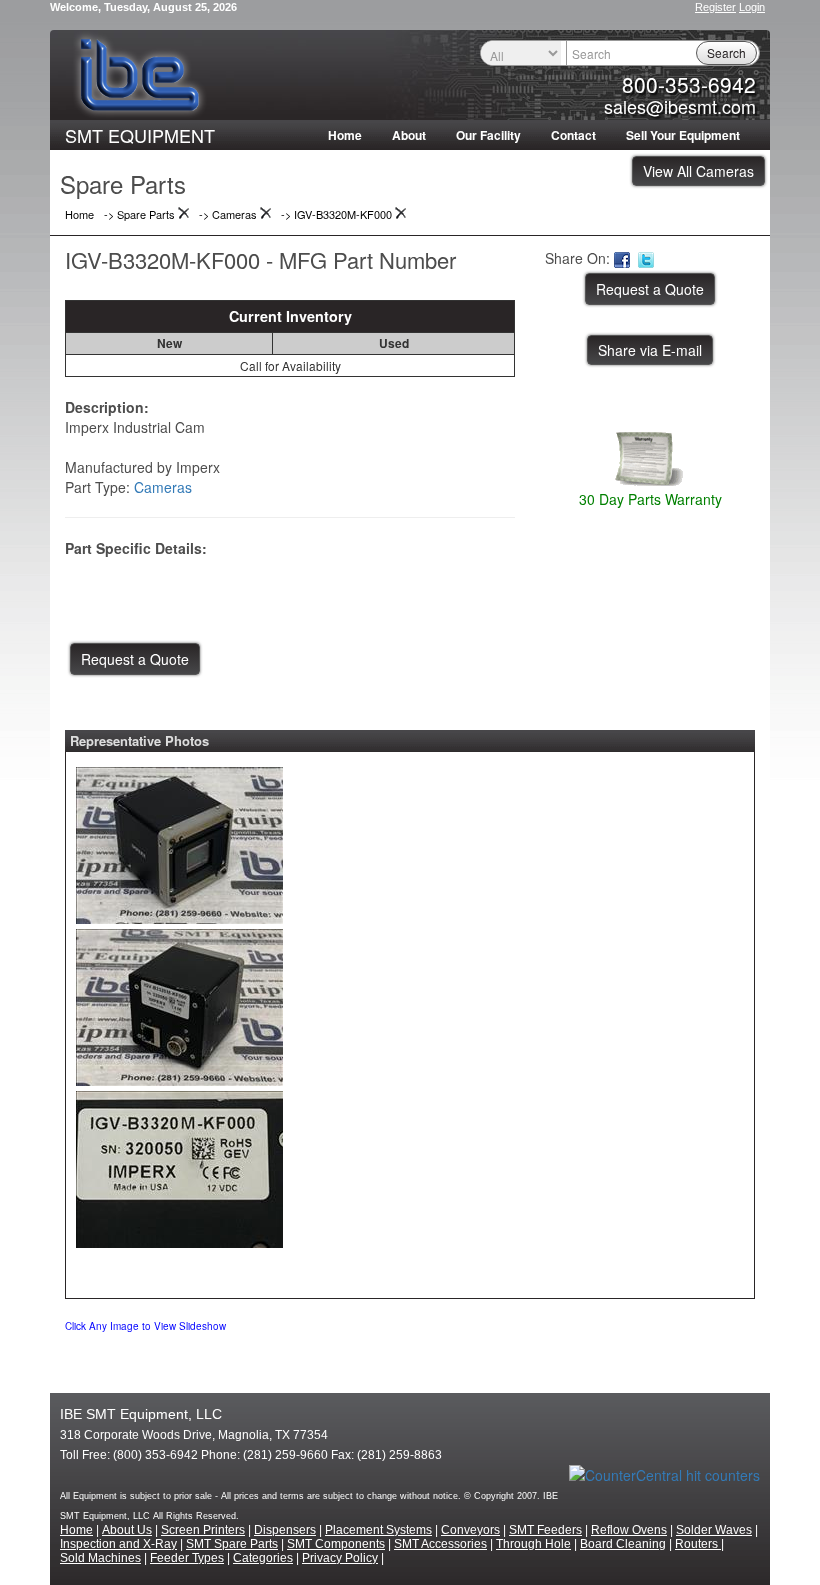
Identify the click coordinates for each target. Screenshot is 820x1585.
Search (726, 52)
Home (345, 135)
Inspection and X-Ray (118, 1544)
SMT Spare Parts (232, 1544)
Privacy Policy (340, 1558)
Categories (263, 1558)
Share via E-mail (650, 350)
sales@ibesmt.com (680, 106)
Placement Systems (378, 1530)
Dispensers (285, 1530)
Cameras (163, 487)
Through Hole (533, 1544)
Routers (698, 1544)
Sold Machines (100, 1558)
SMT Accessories (440, 1544)
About (409, 135)
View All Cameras (698, 171)
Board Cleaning (623, 1544)
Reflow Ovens (629, 1530)
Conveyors (470, 1530)
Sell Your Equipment (683, 135)
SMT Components (336, 1544)
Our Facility (488, 135)
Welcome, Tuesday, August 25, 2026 (143, 7)
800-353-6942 (689, 84)
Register (715, 7)
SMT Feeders (545, 1530)
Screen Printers (203, 1530)
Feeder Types (187, 1558)
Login (752, 7)
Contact (573, 135)
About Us (127, 1530)
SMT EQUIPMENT (140, 135)
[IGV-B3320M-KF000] (179, 840)
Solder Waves (714, 1530)
